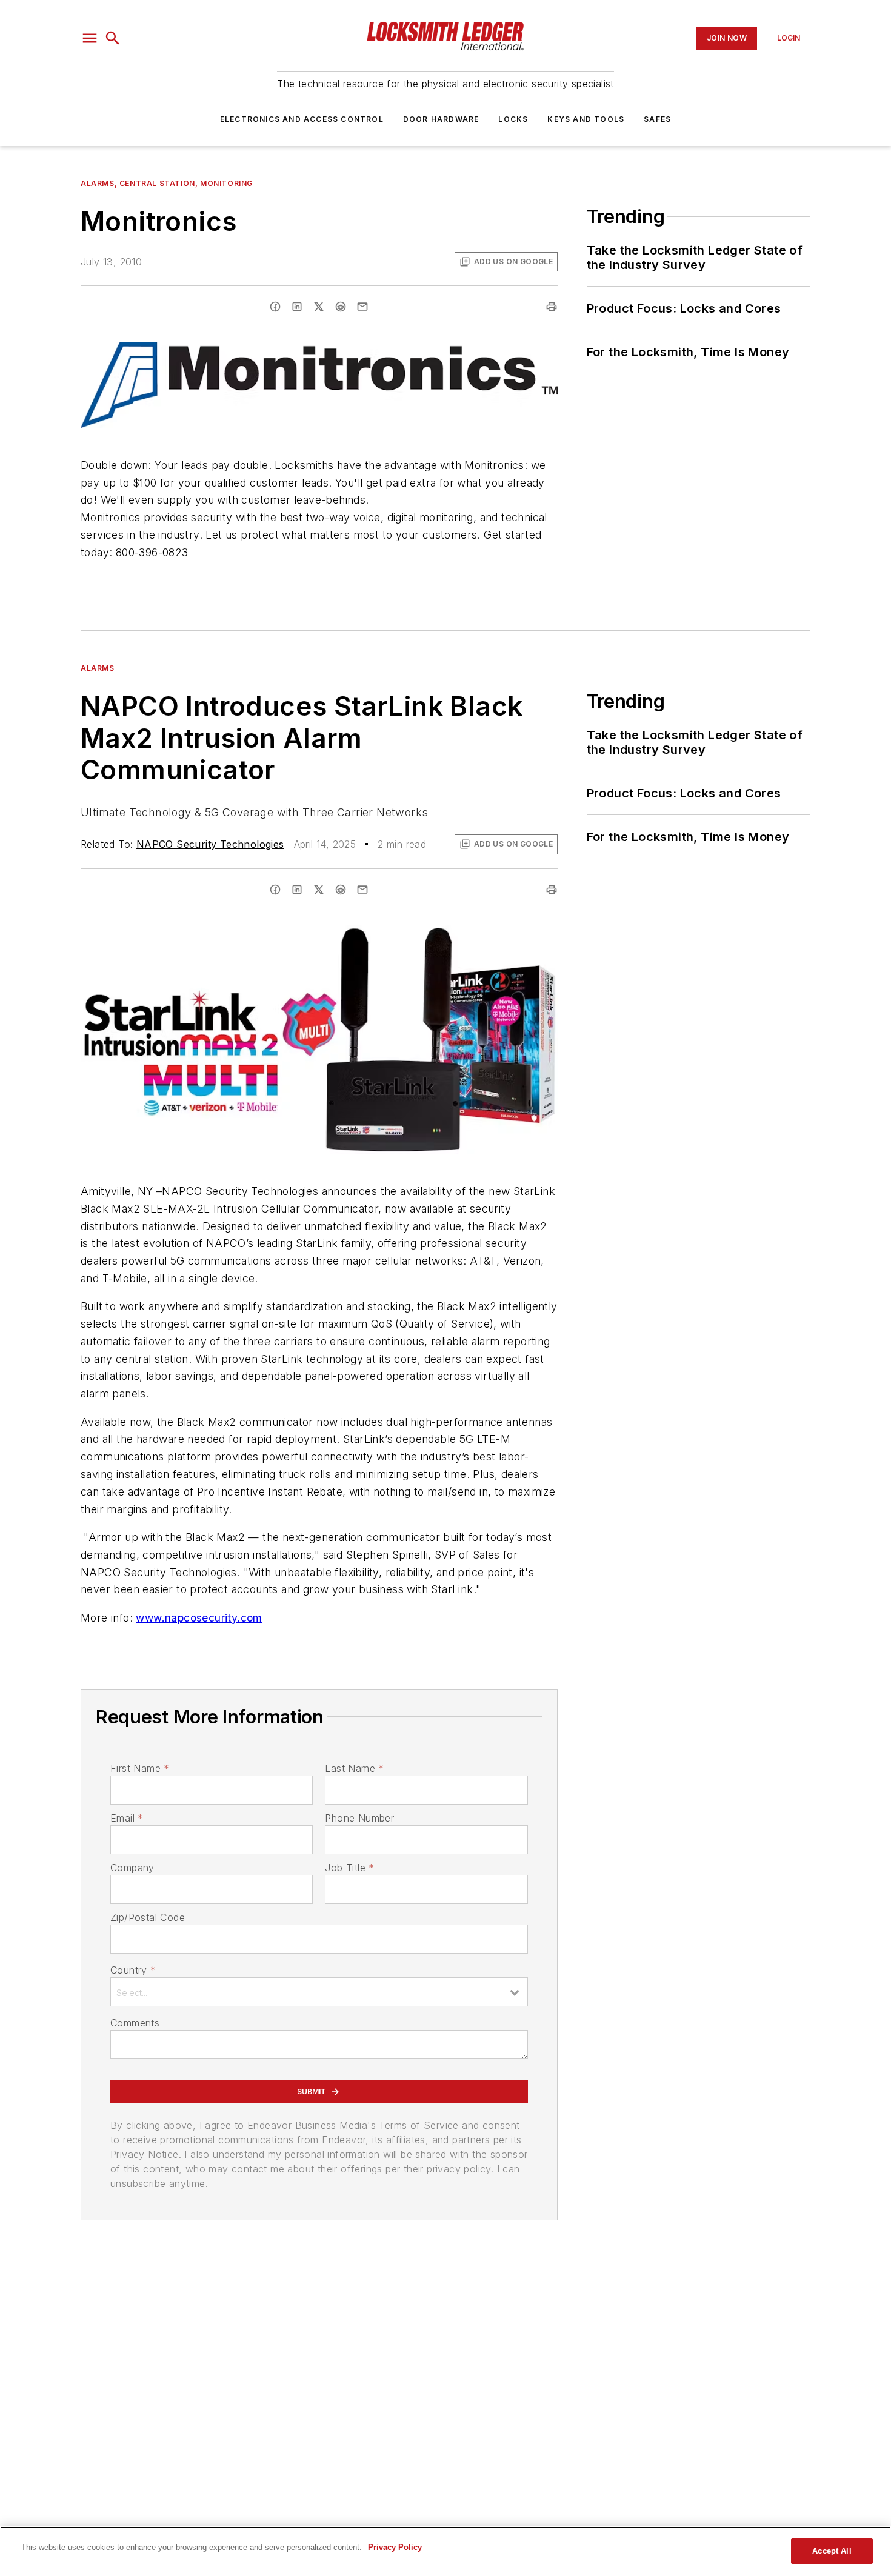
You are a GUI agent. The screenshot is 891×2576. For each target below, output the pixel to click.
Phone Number (359, 1818)
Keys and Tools (586, 119)
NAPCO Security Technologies (210, 844)
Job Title (349, 1868)
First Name (140, 1768)
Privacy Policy (395, 2547)
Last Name (354, 1768)
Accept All (832, 2551)
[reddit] (341, 307)
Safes (657, 119)
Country (133, 1970)
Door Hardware (441, 119)
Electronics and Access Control (302, 119)
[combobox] (319, 1992)
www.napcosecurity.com (199, 1618)
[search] (113, 38)
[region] (446, 2551)
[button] (90, 38)
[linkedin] (297, 307)
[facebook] (275, 307)
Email (127, 1818)
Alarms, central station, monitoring (167, 183)
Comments (135, 2023)
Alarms (98, 668)
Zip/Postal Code (148, 1917)
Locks (513, 119)
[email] (362, 307)
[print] (552, 307)
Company (132, 1868)
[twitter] (319, 307)
